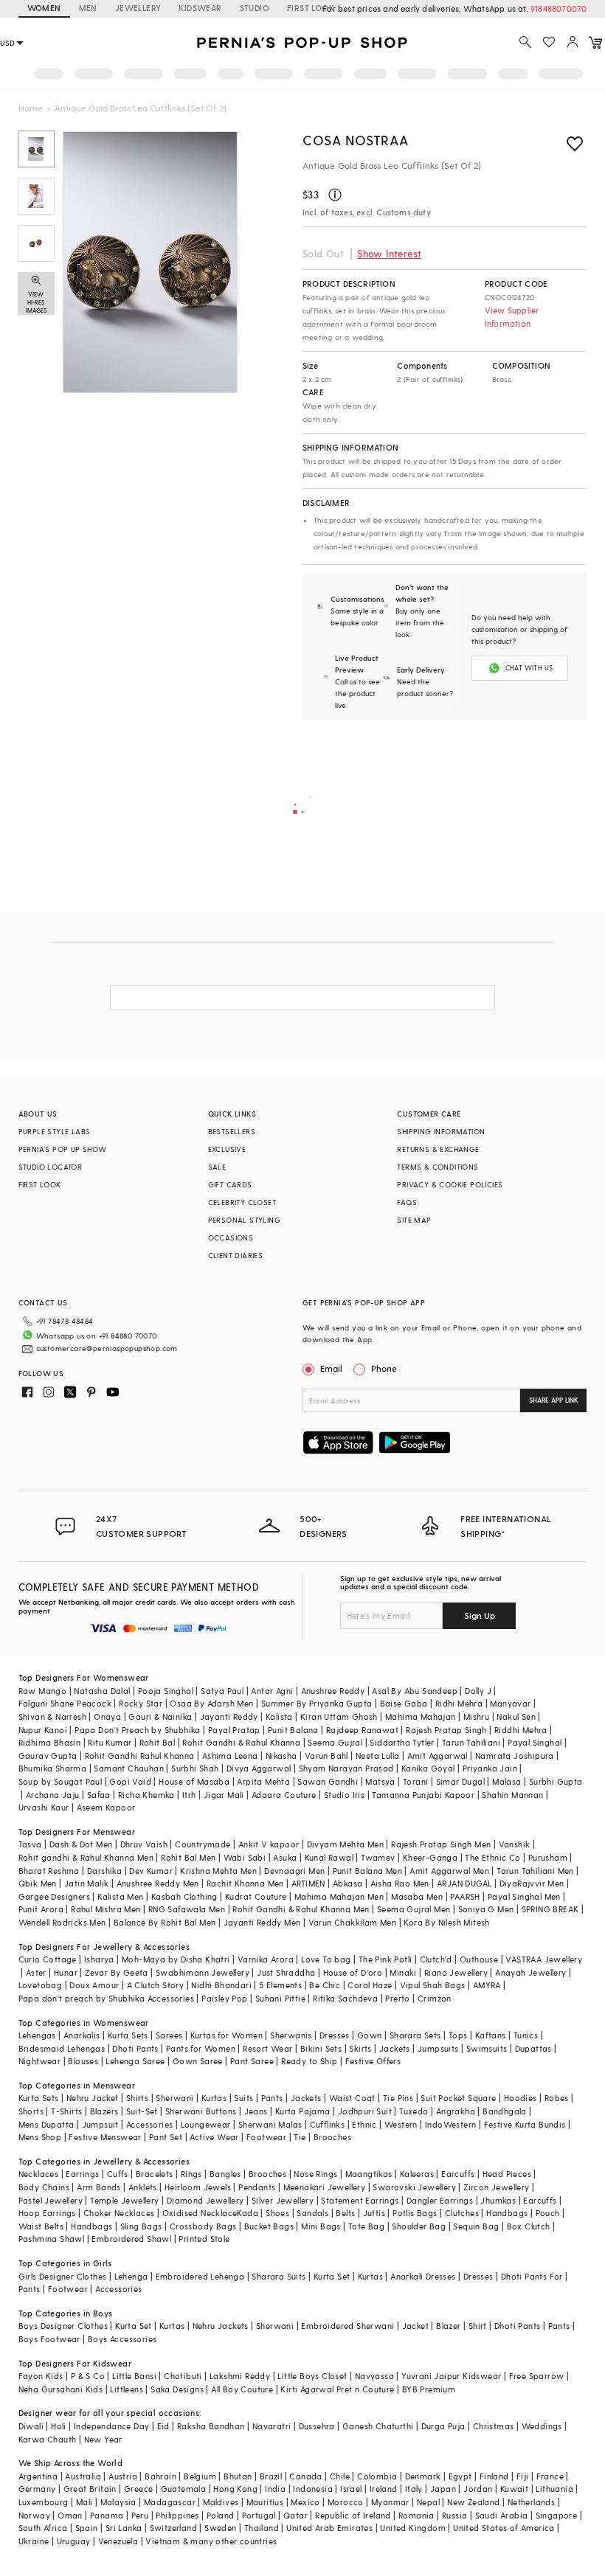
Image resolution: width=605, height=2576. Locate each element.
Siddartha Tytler (402, 1742)
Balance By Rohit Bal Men (165, 1922)
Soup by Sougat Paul (60, 1781)
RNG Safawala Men (187, 1909)
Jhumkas (498, 2200)
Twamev (378, 1857)
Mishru (476, 1716)
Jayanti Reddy (229, 1716)
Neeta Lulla (377, 1756)
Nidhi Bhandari (221, 1985)
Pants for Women (201, 2048)
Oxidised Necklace (200, 2213)
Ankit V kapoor (269, 1844)
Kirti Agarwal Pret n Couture (337, 2389)
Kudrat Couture (256, 1896)
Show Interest (389, 253)
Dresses (335, 2035)
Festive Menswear (105, 2137)
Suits (243, 2098)
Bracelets (155, 2174)
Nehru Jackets (221, 2326)
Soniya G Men (486, 1909)
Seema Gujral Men (414, 1909)
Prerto (397, 1998)
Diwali (31, 2426)
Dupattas (533, 2048)
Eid (163, 2426)
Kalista (279, 1716)
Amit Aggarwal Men (449, 1871)
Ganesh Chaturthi (378, 2426)
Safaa (99, 1795)
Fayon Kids (41, 2376)
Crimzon (435, 1998)
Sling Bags (141, 2226)
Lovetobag (41, 1985)
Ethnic (364, 2124)
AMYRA (487, 1985)
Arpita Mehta (263, 1781)
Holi (59, 2426)
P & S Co (88, 2376)
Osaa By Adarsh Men (211, 1703)
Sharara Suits (279, 2276)
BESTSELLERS (232, 1131)
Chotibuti (183, 2376)
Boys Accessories (122, 2339)
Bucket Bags (269, 2226)
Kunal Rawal (329, 1857)
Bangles (225, 2174)
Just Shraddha (286, 1972)
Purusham (548, 1857)
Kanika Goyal (428, 1768)
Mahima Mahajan (421, 1716)
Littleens (127, 2389)
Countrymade (203, 1844)
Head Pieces (507, 2174)
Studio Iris (344, 1795)
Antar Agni (272, 1691)
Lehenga (131, 2276)
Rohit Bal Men (188, 1857)
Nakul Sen (516, 1716)
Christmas (494, 2426)
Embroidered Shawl (131, 2239)
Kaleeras (417, 2174)
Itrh (189, 1795)
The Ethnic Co (492, 1857)
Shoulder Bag (419, 2226)
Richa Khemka (146, 1795)
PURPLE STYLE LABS (55, 1131)
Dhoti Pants (135, 2048)
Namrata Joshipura (515, 1756)
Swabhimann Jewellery (203, 1972)
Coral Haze (370, 1985)
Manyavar (510, 1703)
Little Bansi (134, 2376)
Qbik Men (38, 1883)
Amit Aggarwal (438, 1756)
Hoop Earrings (47, 2213)
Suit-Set (142, 2111)
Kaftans (491, 2035)
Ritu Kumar (110, 1742)
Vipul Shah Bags (433, 1985)
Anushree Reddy (333, 1691)
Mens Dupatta (46, 2124)
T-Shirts (66, 2111)
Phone (384, 1368)
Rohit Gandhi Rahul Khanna (140, 1756)
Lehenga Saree (135, 2061)
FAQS (407, 1202)
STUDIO (255, 8)
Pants (272, 2098)
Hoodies (521, 2098)
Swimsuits (487, 2048)
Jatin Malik (86, 1883)
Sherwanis (291, 2035)
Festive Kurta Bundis (525, 2124)
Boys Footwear (49, 2339)
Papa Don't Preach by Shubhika (138, 1730)
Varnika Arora (266, 1959)
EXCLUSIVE (227, 1149)
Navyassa (374, 2376)
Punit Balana (293, 1730)
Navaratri (272, 2426)
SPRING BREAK (550, 1909)
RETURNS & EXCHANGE (438, 1149)
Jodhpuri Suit (365, 2111)
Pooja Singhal (166, 1691)
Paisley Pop (224, 1998)
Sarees (169, 2035)
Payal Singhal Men (524, 1896)
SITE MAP (414, 1220)
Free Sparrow (537, 2376)
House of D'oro (353, 1972)
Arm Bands (99, 2187)
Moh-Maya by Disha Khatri (176, 1959)
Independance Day (111, 2426)
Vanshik (515, 1844)
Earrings (82, 2174)
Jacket (415, 2326)
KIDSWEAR (200, 8)
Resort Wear (267, 2048)
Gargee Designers (54, 1896)
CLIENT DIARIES (236, 1255)
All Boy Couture (242, 2389)
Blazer (448, 2326)
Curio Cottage (48, 1959)
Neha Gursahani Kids (61, 2389)
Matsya (380, 1781)
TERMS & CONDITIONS (438, 1167)
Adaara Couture (284, 1795)
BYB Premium (429, 2389)
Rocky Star (141, 1703)
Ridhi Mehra (459, 1703)
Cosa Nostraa (355, 140)
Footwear (266, 2137)
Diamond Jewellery (205, 2200)
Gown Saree (198, 2061)
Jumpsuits (438, 2048)
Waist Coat (352, 2098)
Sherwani (174, 2098)
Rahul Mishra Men (106, 1909)
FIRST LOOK (311, 8)
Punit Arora (41, 1909)
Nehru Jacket (93, 2098)
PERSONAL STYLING (244, 1220)
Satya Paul (222, 1691)
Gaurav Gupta (48, 1756)
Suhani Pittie (280, 1998)
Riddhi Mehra (521, 1730)
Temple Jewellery (124, 2200)
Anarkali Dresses (423, 2276)
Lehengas (37, 2035)
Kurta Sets (128, 2035)
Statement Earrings (360, 2200)
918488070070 (559, 8)
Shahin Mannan (512, 1795)
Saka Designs (177, 2389)
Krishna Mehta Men (218, 1871)
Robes (557, 2098)
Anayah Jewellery (530, 1972)
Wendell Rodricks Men (62, 1922)
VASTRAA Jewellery (544, 1959)
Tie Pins (398, 2098)
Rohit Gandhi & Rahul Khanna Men (301, 1909)
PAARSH (465, 1896)
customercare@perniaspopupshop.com (107, 1348)
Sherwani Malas (270, 2124)
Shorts (31, 2111)
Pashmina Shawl (52, 2239)
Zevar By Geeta (117, 1972)
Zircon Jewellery (496, 2187)
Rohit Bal (158, 1742)
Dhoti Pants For (532, 2276)
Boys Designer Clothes (63, 2326)
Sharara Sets (415, 2035)
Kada (248, 2213)
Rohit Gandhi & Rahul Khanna (241, 1742)
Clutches (462, 2213)
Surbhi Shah (195, 1768)
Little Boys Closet (312, 2376)
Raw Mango (43, 1691)
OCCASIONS (231, 1237)
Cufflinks (328, 2124)
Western (401, 2124)
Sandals (312, 2213)
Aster (36, 1972)
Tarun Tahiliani (471, 1742)
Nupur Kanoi (43, 1730)
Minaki (403, 1972)
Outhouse (479, 1959)
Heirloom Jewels (198, 2187)
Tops (458, 2035)
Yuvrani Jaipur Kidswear (451, 2376)
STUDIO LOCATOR (51, 1167)
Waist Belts (41, 2226)
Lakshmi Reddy (240, 2376)
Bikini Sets (321, 2048)
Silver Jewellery (283, 2200)
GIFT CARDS (230, 1184)
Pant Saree (252, 2061)
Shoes (277, 2213)
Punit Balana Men (367, 1871)
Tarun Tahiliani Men (535, 1871)
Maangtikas (369, 2174)
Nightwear (40, 2061)
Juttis (374, 2213)
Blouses (83, 2061)
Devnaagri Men (294, 1871)
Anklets (143, 2187)
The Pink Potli (386, 1959)
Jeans (256, 2111)
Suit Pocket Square (458, 2098)
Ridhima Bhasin (50, 1742)
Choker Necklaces (119, 2213)
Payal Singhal (535, 1742)
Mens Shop (40, 2137)
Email (331, 1368)
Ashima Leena (230, 1756)
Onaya (107, 1716)
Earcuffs (458, 2174)
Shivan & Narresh (52, 1716)
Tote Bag (366, 2226)
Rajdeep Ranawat (362, 1730)
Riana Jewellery (456, 1972)
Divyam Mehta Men (345, 1844)
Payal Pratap (234, 1730)
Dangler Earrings (440, 2200)
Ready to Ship (309, 2061)
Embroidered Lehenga (200, 2276)
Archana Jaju (53, 1795)
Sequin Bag (476, 2226)
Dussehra (317, 2426)
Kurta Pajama (303, 2111)
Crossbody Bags (203, 2226)
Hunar (66, 1972)
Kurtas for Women (227, 2035)
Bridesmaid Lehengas (62, 2048)
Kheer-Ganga (430, 1857)
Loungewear (206, 2124)
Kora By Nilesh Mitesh (446, 1922)
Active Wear (214, 2137)
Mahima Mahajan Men (339, 1896)
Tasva (30, 1844)
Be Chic (325, 1985)
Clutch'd (436, 1959)
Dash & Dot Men (81, 1844)
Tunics (526, 2035)
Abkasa (348, 1883)
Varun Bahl (326, 1756)
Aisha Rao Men (400, 1883)
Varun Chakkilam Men (353, 1922)
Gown (370, 2035)
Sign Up (480, 1615)
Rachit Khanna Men (245, 1883)
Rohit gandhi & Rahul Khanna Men (86, 1857)
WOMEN (44, 8)
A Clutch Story (156, 1985)
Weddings (542, 2426)
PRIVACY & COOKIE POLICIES (450, 1184)
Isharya (99, 1959)
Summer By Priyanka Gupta (317, 1703)
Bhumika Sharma (53, 1768)
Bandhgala (505, 2111)
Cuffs (118, 2174)
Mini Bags (321, 2226)
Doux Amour (94, 1985)
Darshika (104, 1871)
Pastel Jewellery (51, 2200)
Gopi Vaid (130, 1781)
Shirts (137, 2098)
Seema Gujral (335, 1742)
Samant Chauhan (129, 1768)
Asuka (285, 1857)
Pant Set (166, 2137)
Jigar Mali (224, 1795)
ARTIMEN (308, 1883)
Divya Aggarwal (259, 1768)
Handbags (507, 2213)
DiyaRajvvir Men (532, 1883)
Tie (300, 2137)
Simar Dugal (460, 1781)
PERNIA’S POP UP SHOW (63, 1149)
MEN (88, 8)
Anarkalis (82, 2035)
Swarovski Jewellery (414, 2187)
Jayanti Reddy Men (262, 1922)
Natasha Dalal (102, 1691)
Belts (345, 2213)
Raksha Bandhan (211, 2426)
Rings (191, 2174)
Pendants (257, 2187)
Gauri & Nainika (160, 1716)
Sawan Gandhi (328, 1781)
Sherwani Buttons (201, 2111)
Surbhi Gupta (556, 1781)
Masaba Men (417, 1896)
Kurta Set (332, 2276)
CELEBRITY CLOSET (242, 1202)
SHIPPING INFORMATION (441, 1131)
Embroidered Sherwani (348, 2326)
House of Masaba (194, 1781)
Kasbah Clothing (184, 1896)
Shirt (478, 2326)
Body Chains (44, 2187)
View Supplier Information (512, 317)
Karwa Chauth (48, 2439)
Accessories (149, 2124)
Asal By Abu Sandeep (415, 1691)
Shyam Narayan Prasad (346, 1768)
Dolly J (478, 1691)
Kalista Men (120, 1896)
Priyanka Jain (490, 1768)
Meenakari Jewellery (325, 2187)
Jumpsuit (100, 2124)
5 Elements (280, 1985)
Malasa (507, 1781)
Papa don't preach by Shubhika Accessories (106, 1998)
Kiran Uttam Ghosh (339, 1716)
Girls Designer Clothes (63, 2276)
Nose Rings (315, 2174)
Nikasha (281, 1756)
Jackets (395, 2048)
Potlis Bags (415, 2213)
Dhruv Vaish (144, 1844)
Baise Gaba (404, 1703)
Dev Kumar (151, 1871)
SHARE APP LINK (554, 1400)
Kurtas (214, 2098)
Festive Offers (373, 2061)
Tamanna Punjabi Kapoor (423, 1795)
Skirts (360, 2048)
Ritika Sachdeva (345, 1998)
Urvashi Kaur (44, 1807)
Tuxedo (414, 2111)
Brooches (332, 2137)
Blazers (104, 2111)
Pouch (548, 2213)
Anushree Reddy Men (158, 1883)
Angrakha (456, 2111)
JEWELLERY (138, 8)
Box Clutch (529, 2226)
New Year (103, 2439)
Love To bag (326, 1959)
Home (31, 108)
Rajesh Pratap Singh (446, 1730)
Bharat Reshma (49, 1871)
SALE (217, 1167)
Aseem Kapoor (106, 1807)
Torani (415, 1781)
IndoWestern (450, 2124)
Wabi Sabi (245, 1857)
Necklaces (39, 2174)
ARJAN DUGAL (464, 1883)
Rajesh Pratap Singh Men (441, 1844)
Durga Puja (443, 2426)
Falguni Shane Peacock (65, 1703)
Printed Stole (204, 2239)
